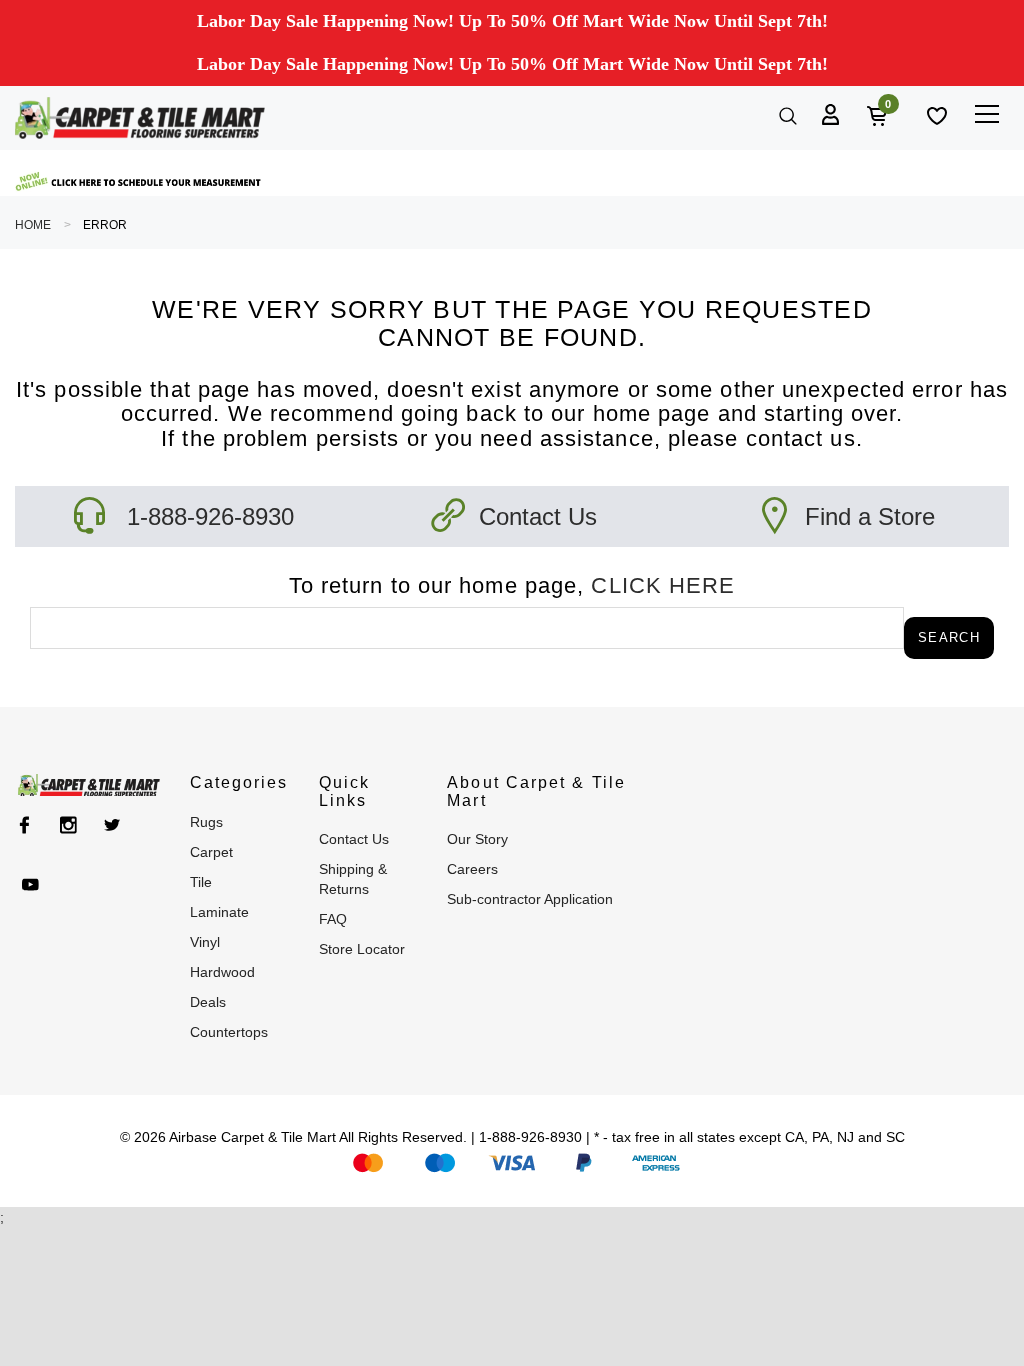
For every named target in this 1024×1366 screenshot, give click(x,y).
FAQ (333, 919)
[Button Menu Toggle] (986, 113)
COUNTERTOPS (229, 1032)
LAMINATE (219, 912)
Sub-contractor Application (530, 899)
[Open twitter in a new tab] (112, 825)
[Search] (786, 114)
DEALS (208, 1002)
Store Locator (362, 949)
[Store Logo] (140, 118)
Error (105, 225)
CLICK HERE (663, 585)
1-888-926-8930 (210, 516)
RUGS (206, 822)
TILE (201, 882)
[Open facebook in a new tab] (24, 825)
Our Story (477, 839)
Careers (472, 869)
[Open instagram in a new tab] (68, 825)
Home (33, 225)
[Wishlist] (935, 114)
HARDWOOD (222, 972)
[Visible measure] (140, 182)
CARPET (211, 852)
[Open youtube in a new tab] (30, 885)
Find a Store (870, 516)
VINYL (205, 942)
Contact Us (538, 516)
